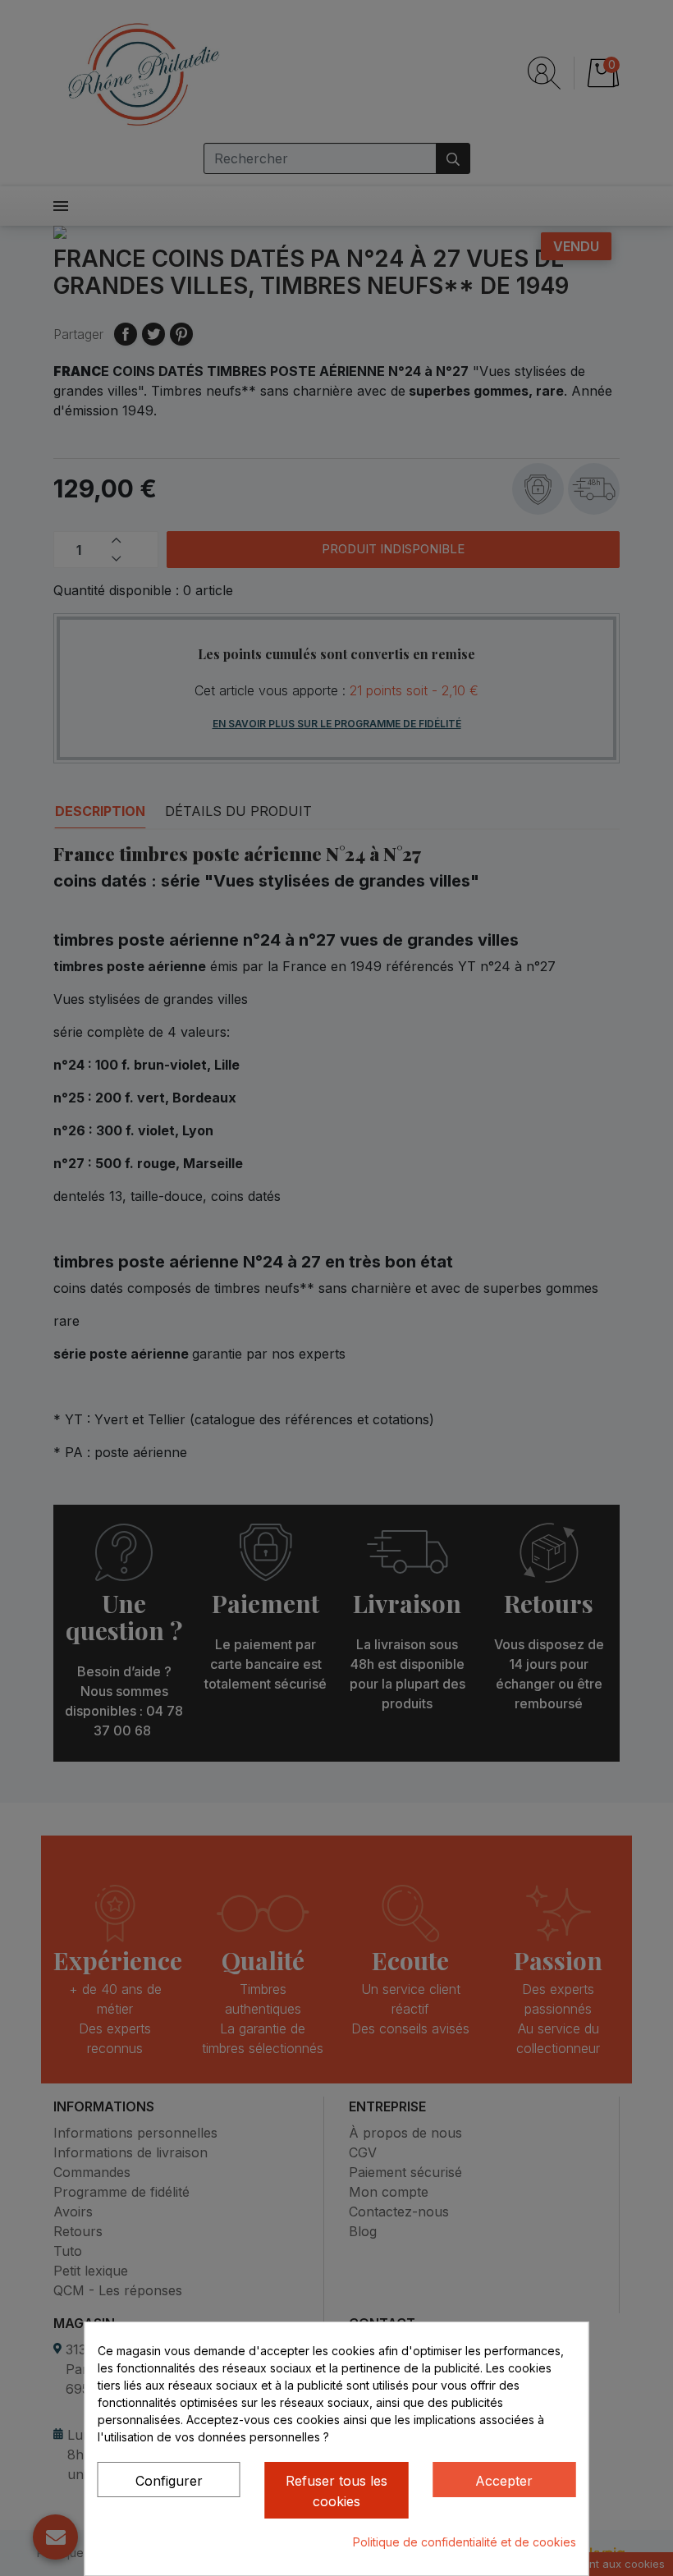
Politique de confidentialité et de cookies (465, 2542)
